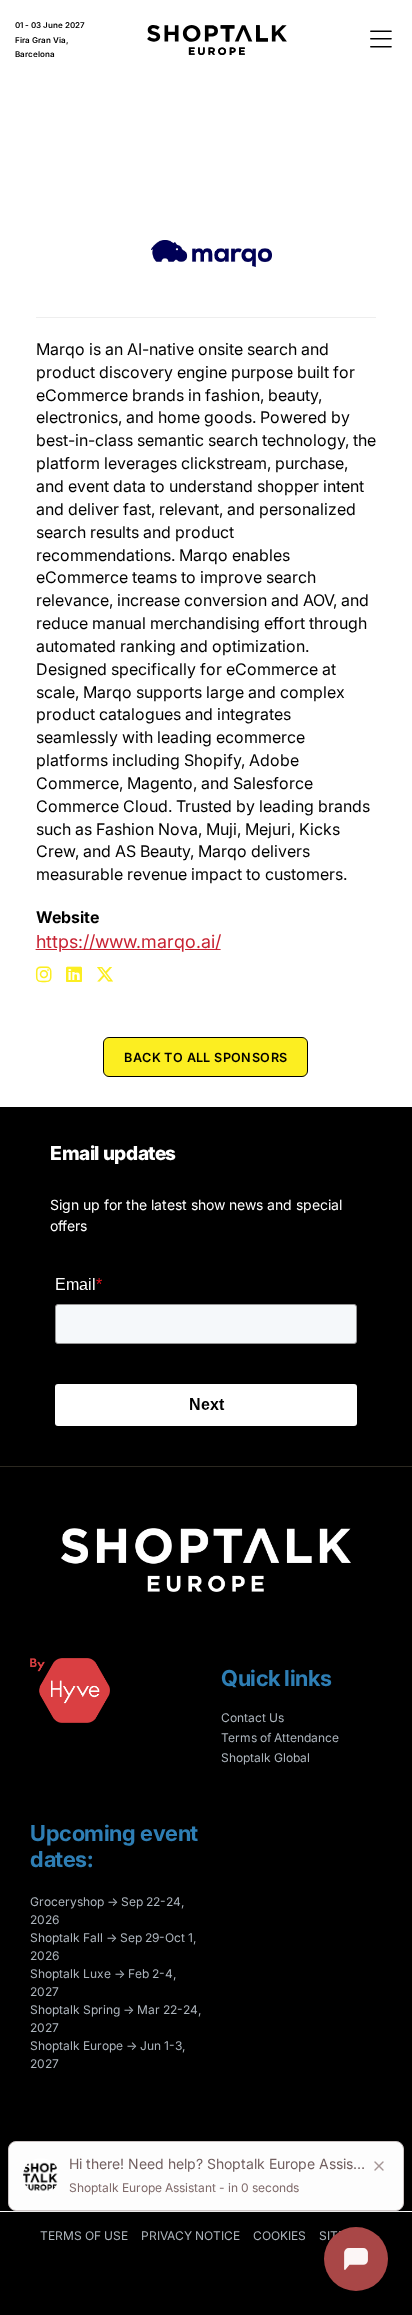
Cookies (279, 2235)
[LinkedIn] (76, 969)
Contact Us (252, 1717)
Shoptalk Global (265, 1757)
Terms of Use (84, 2235)
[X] (107, 969)
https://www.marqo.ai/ (128, 941)
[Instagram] (46, 969)
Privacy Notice (190, 2235)
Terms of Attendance (280, 1737)
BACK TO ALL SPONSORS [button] (205, 1057)
